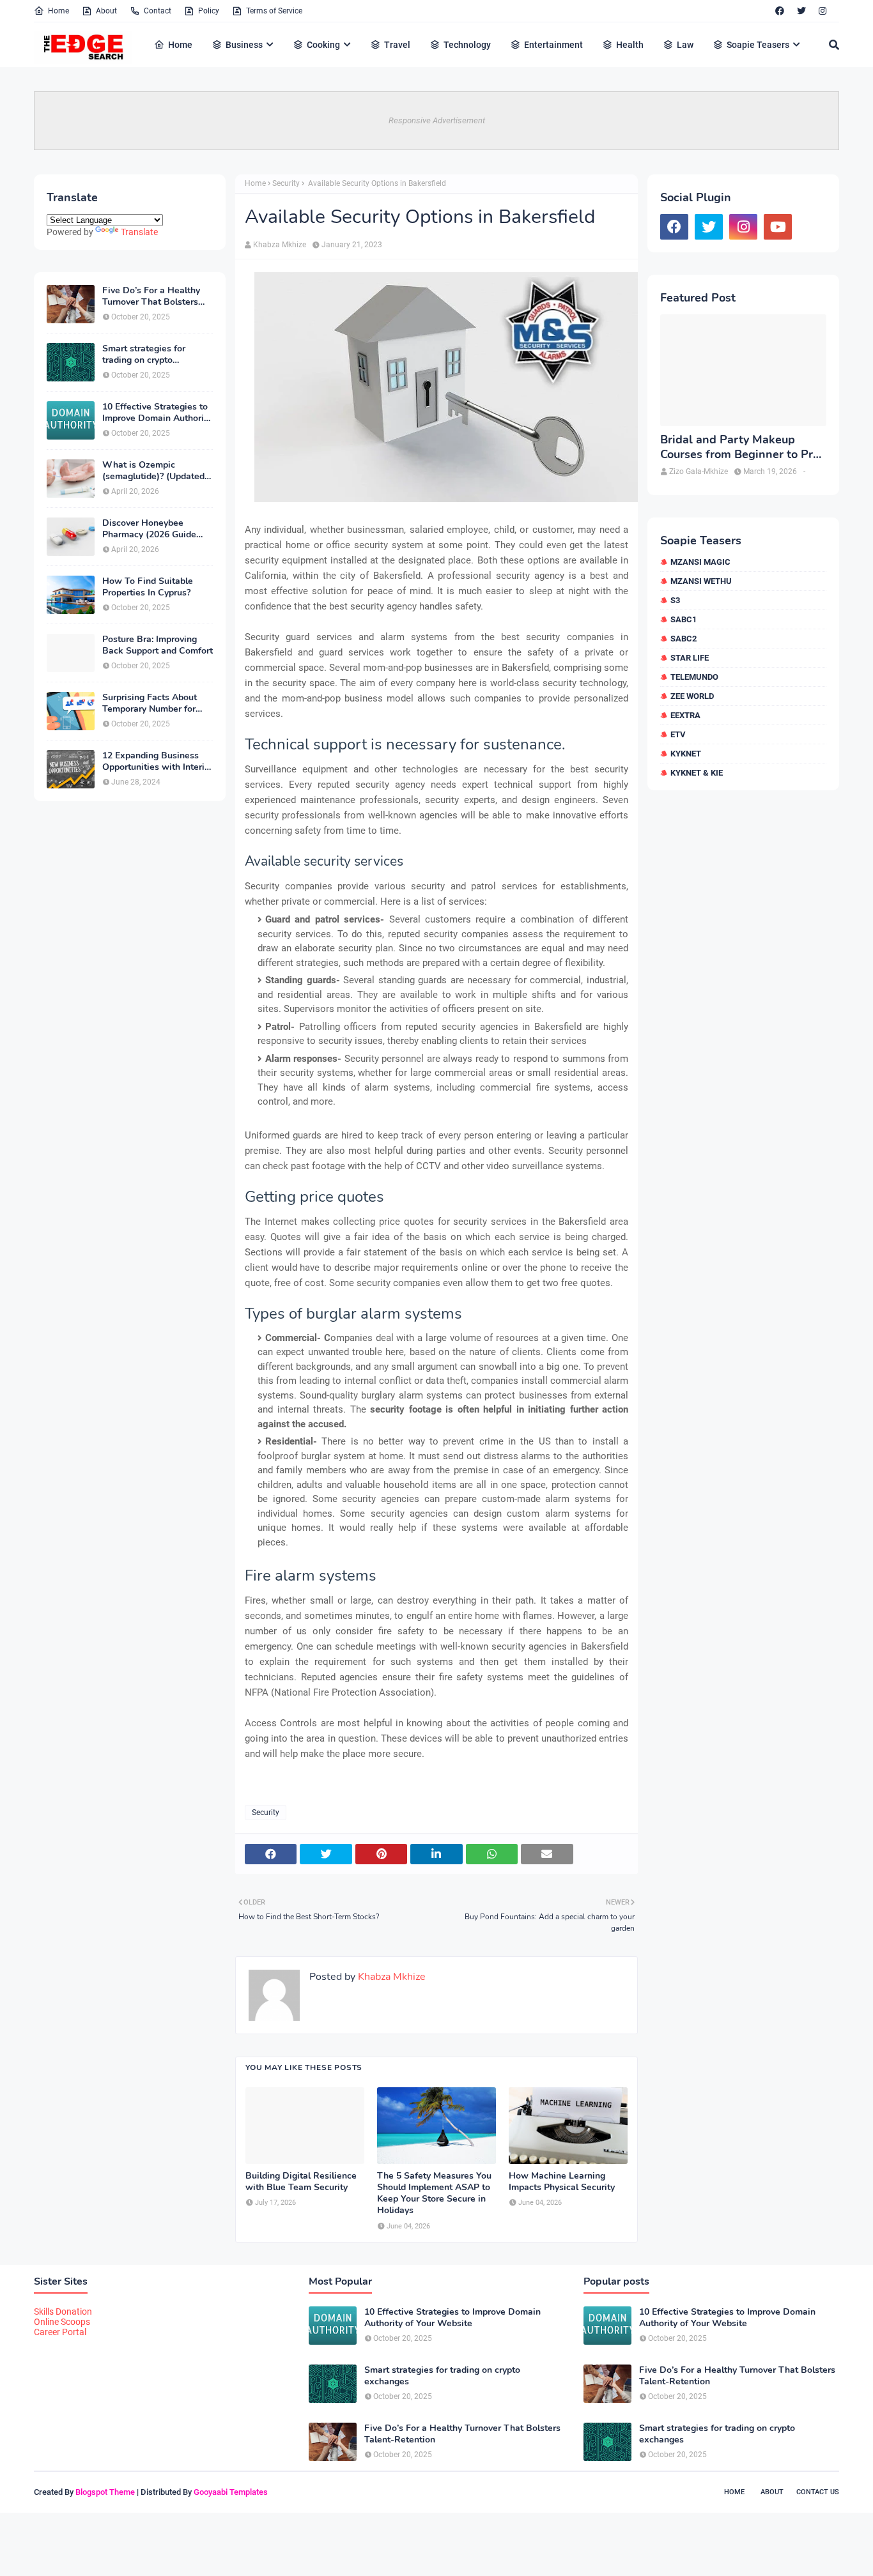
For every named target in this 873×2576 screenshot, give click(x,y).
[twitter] (801, 11)
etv (678, 734)
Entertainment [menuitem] (553, 45)
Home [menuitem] (180, 45)
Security (286, 183)
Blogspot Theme (105, 2492)
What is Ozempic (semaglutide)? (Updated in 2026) (153, 471)
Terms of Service (274, 11)
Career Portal (60, 2332)
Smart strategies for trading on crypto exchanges (144, 355)
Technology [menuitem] (467, 45)
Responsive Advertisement (437, 120)
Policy (209, 11)
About (106, 11)
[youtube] (778, 227)
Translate (139, 232)
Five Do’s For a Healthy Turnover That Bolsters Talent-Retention (151, 296)
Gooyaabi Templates (231, 2492)
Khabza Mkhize (280, 245)
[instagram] (823, 11)
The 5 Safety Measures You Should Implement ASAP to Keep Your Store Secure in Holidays (434, 2194)
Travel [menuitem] (397, 45)
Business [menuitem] (244, 45)
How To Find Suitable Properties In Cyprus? (148, 587)
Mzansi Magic (700, 562)
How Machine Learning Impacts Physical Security (562, 2182)
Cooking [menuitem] (323, 45)
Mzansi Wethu (701, 581)
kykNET (686, 754)
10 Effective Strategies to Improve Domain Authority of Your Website (157, 413)
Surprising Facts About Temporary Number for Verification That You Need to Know (150, 703)
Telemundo (694, 677)
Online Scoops (62, 2322)
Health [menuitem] (630, 45)
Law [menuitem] (685, 45)
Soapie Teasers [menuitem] (758, 45)
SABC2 (684, 639)
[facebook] (780, 11)
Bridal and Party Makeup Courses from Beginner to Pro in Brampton (740, 448)
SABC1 (684, 619)
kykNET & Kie (697, 773)
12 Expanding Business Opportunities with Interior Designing (158, 762)
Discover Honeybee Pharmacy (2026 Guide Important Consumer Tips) (157, 529)
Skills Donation (63, 2311)
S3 (675, 600)
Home (58, 11)
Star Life (690, 658)
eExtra (685, 715)
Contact (158, 11)
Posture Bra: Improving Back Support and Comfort (158, 645)
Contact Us (818, 2492)
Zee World (692, 696)
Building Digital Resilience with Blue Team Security (301, 2182)
